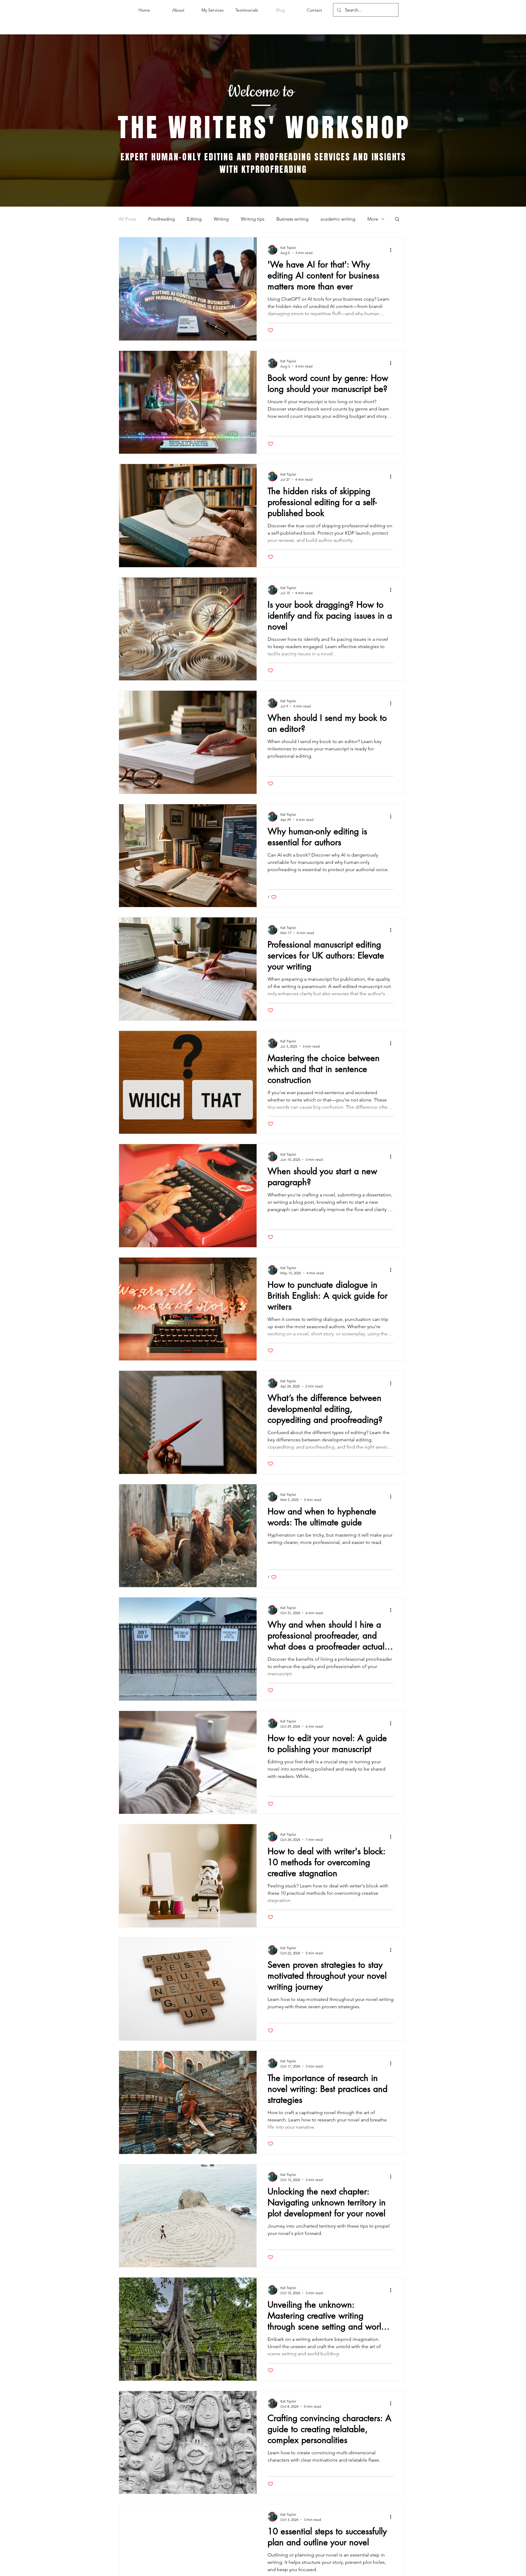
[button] (397, 220)
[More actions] (393, 250)
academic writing (338, 219)
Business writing (292, 219)
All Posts (127, 219)
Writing (221, 219)
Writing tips (252, 219)
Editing (194, 219)
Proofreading (161, 219)
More (373, 219)
